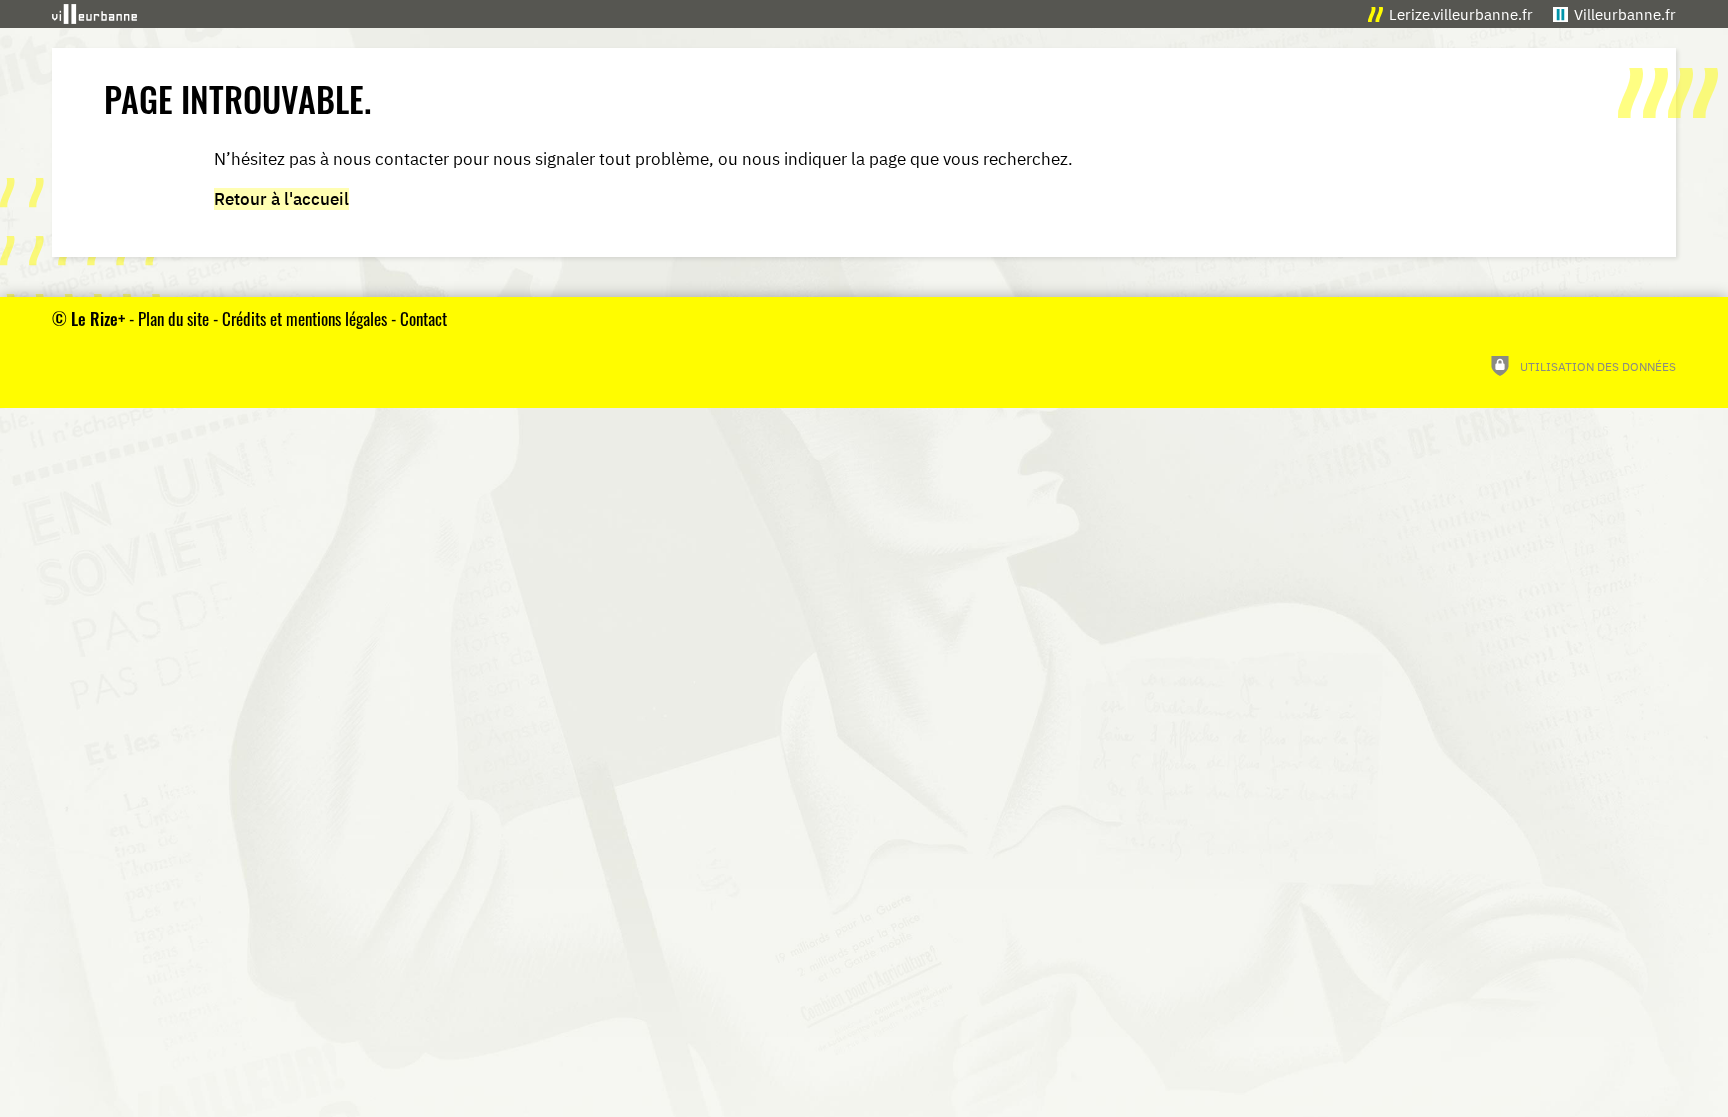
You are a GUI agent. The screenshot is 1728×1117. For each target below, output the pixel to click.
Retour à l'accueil (281, 199)
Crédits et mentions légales (304, 318)
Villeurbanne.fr (1625, 14)
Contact (423, 318)
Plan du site (173, 318)
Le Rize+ (98, 318)
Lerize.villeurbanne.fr (1461, 14)
